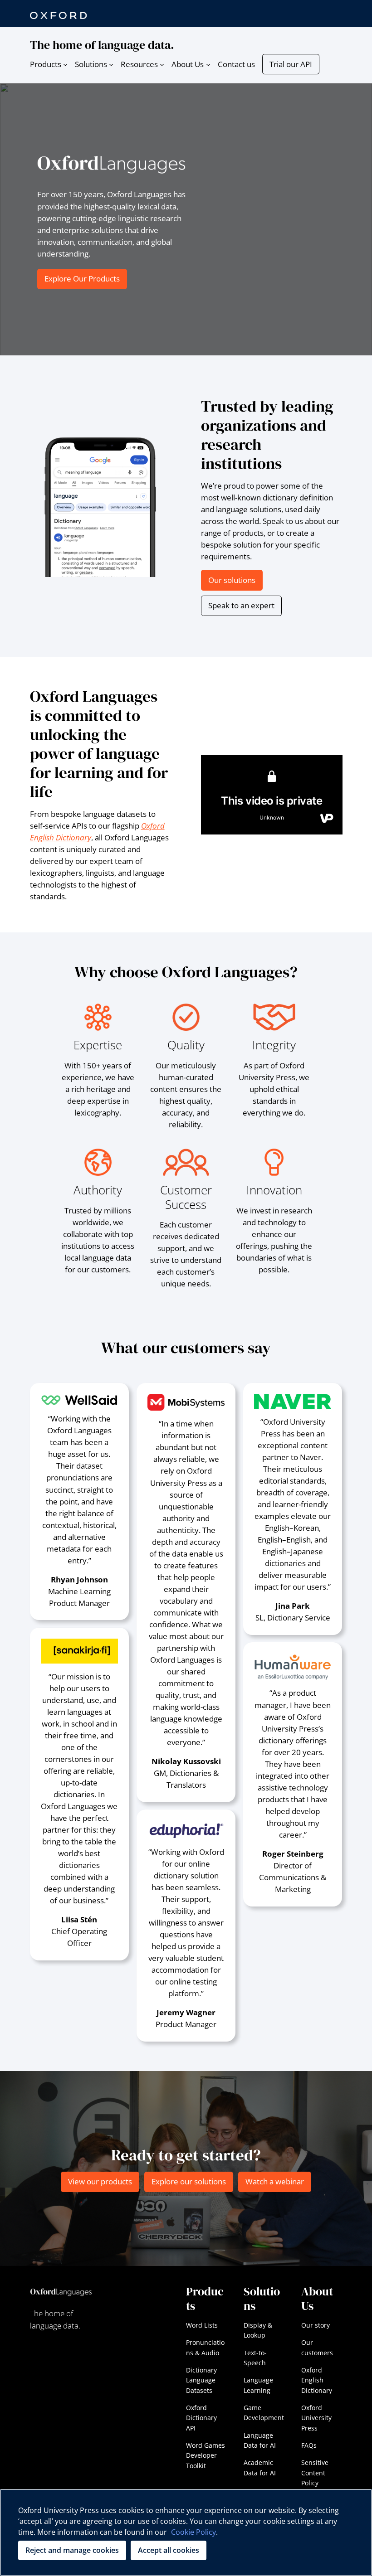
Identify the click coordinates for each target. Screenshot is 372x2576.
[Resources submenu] (162, 64)
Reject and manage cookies (72, 2550)
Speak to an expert (241, 605)
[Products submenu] (65, 64)
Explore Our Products (82, 279)
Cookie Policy (193, 2532)
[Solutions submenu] (111, 64)
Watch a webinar (275, 2181)
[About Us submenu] (208, 64)
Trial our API (291, 64)
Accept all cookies (169, 2550)
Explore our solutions (189, 2181)
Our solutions (232, 580)
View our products (100, 2181)
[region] (186, 2532)
